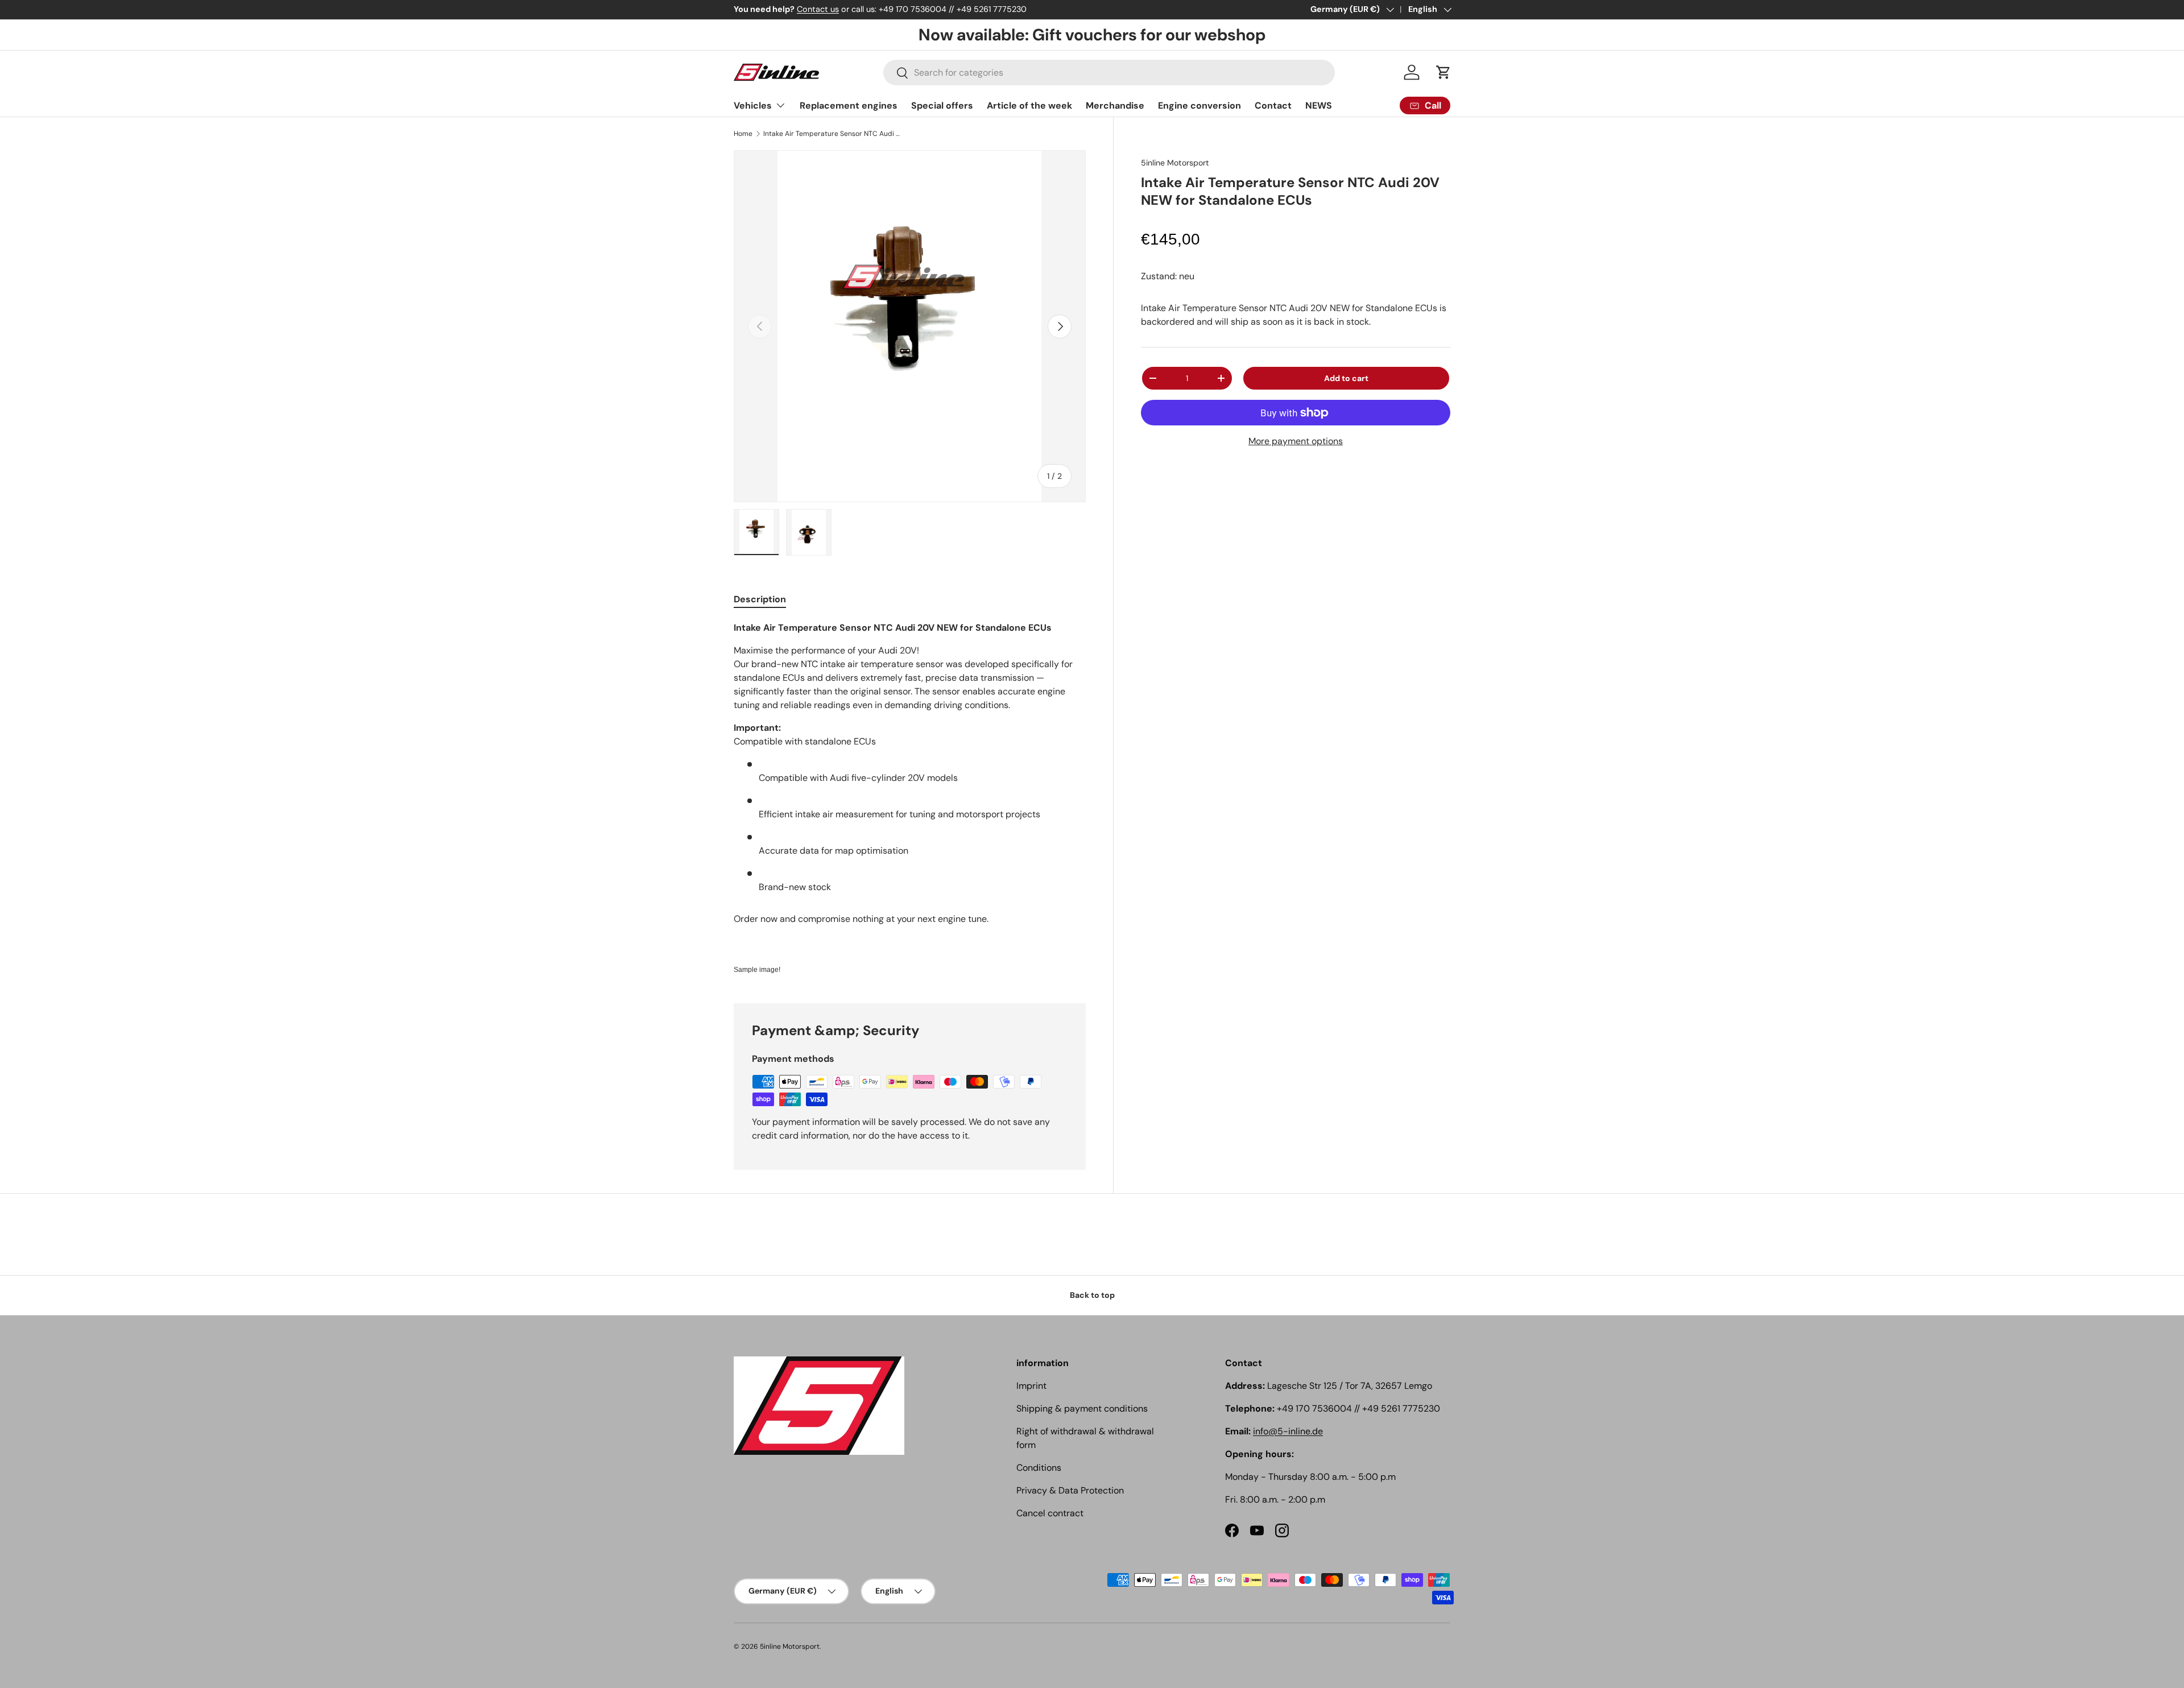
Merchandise (1115, 105)
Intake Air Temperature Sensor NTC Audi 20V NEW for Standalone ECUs (832, 134)
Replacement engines (849, 105)
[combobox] (1109, 73)
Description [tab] (760, 599)
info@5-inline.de (1288, 1431)
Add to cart (1346, 378)
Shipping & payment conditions (1082, 1408)
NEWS (1319, 105)
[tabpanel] (910, 799)
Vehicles (753, 105)
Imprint (1031, 1386)
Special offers (942, 105)
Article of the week (1029, 105)
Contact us (818, 9)
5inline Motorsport (1175, 163)
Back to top (1092, 1295)
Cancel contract (1050, 1513)
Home (743, 134)
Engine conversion (1199, 105)
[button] (1443, 72)
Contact (1273, 105)
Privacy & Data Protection (1070, 1490)
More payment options (1296, 442)
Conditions (1039, 1468)
